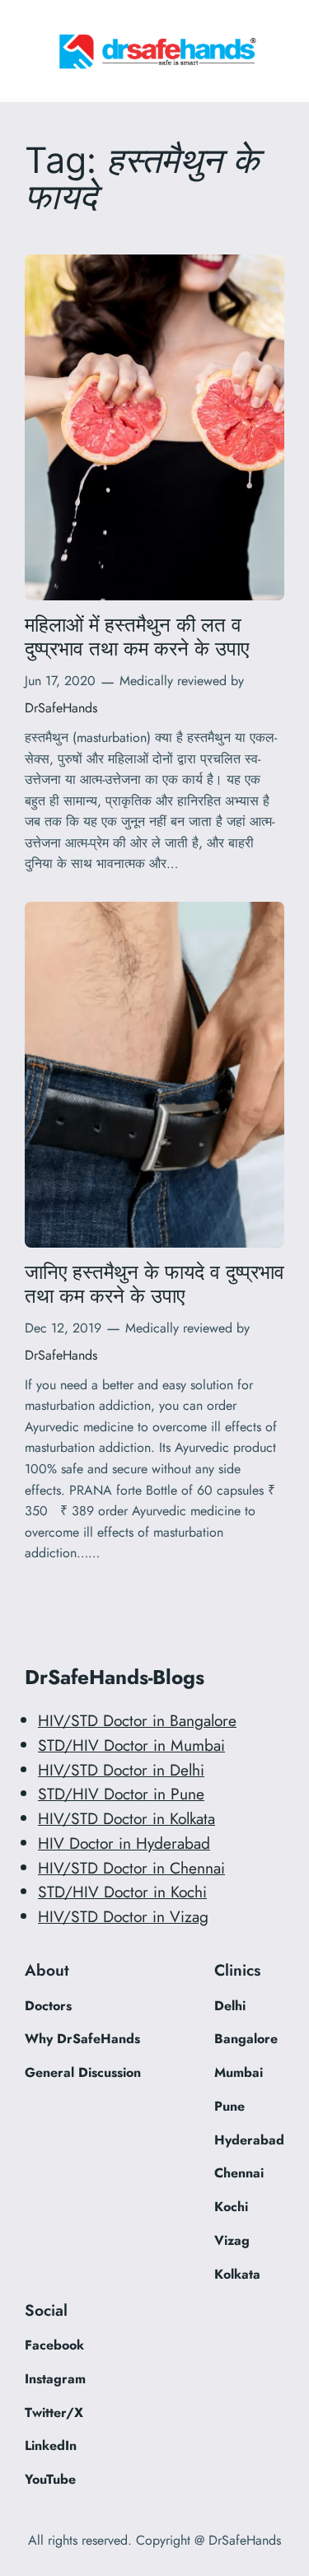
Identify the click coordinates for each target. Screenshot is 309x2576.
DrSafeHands (61, 708)
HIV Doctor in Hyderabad (124, 1843)
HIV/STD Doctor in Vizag (123, 1916)
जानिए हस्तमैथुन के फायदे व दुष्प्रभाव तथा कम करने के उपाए (154, 1284)
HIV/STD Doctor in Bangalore (137, 1720)
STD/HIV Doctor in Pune (121, 1794)
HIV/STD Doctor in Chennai (131, 1868)
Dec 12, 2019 (63, 1328)
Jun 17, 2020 (60, 681)
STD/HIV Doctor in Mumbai (131, 1745)
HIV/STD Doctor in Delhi (121, 1770)
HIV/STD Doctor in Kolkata (126, 1818)
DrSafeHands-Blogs (115, 1677)
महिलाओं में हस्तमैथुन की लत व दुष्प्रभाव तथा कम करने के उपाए (137, 637)
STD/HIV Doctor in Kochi (122, 1892)
